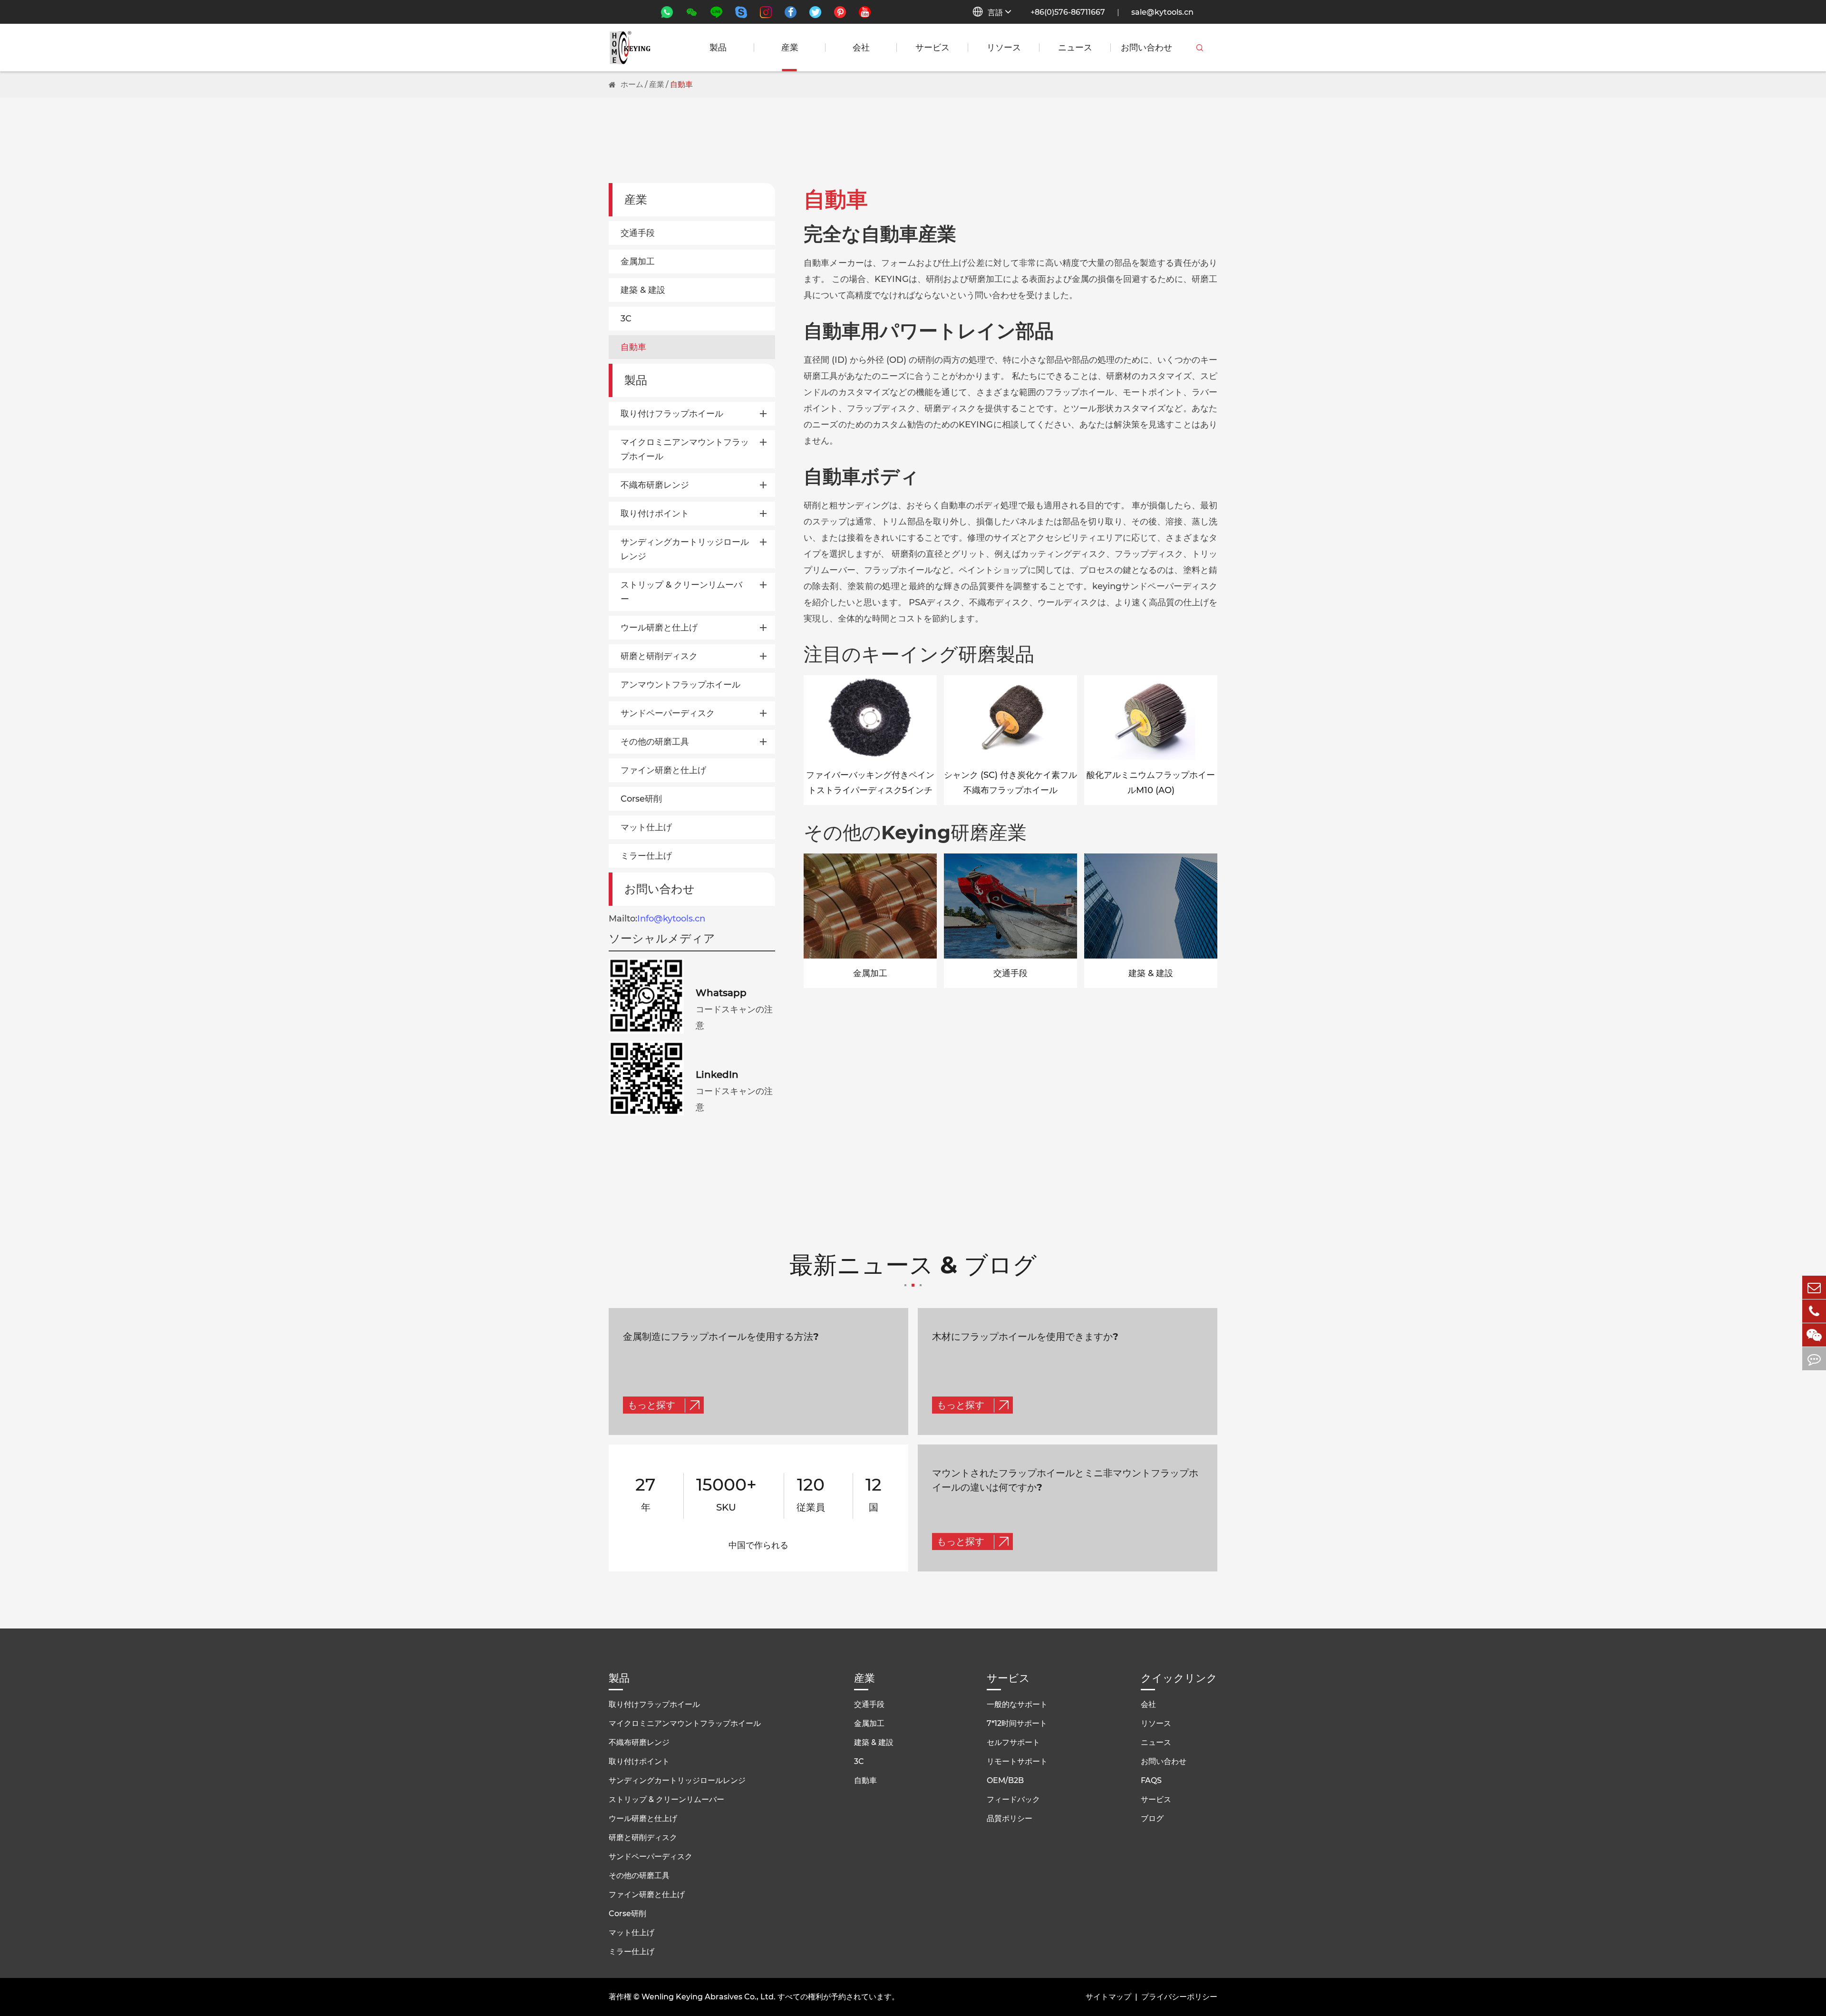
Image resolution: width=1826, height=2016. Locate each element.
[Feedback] (1814, 1359)
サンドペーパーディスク (668, 713)
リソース (1004, 48)
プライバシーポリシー (1179, 1997)
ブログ (1152, 1818)
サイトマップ (1108, 1997)
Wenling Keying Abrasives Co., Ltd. (709, 1997)
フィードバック (1013, 1799)
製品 (718, 48)
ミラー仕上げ (646, 856)
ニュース (1075, 48)
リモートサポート (1017, 1761)
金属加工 (638, 262)
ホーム (632, 84)
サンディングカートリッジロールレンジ (685, 549)
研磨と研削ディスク (659, 656)
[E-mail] (1814, 1287)
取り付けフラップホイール (672, 414)
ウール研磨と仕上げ (659, 628)
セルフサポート (1013, 1742)
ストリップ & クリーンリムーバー (681, 592)
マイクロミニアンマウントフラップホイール (685, 449)
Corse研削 (641, 799)
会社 (861, 48)
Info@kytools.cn (671, 919)
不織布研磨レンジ (655, 485)
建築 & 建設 (643, 290)
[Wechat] (1814, 1335)
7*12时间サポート (1017, 1723)
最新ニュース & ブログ (913, 1266)
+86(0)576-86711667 (1068, 12)
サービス (932, 48)
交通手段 (638, 233)
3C (626, 319)
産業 (790, 48)
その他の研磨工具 (655, 742)
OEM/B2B (1005, 1780)
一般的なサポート (1017, 1704)
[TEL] (1814, 1311)
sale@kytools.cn (1162, 12)
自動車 (681, 84)
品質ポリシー (1010, 1818)
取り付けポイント (655, 514)
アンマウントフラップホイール (680, 685)
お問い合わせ (1146, 48)
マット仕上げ (646, 827)
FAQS (1151, 1780)
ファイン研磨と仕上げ (663, 770)
